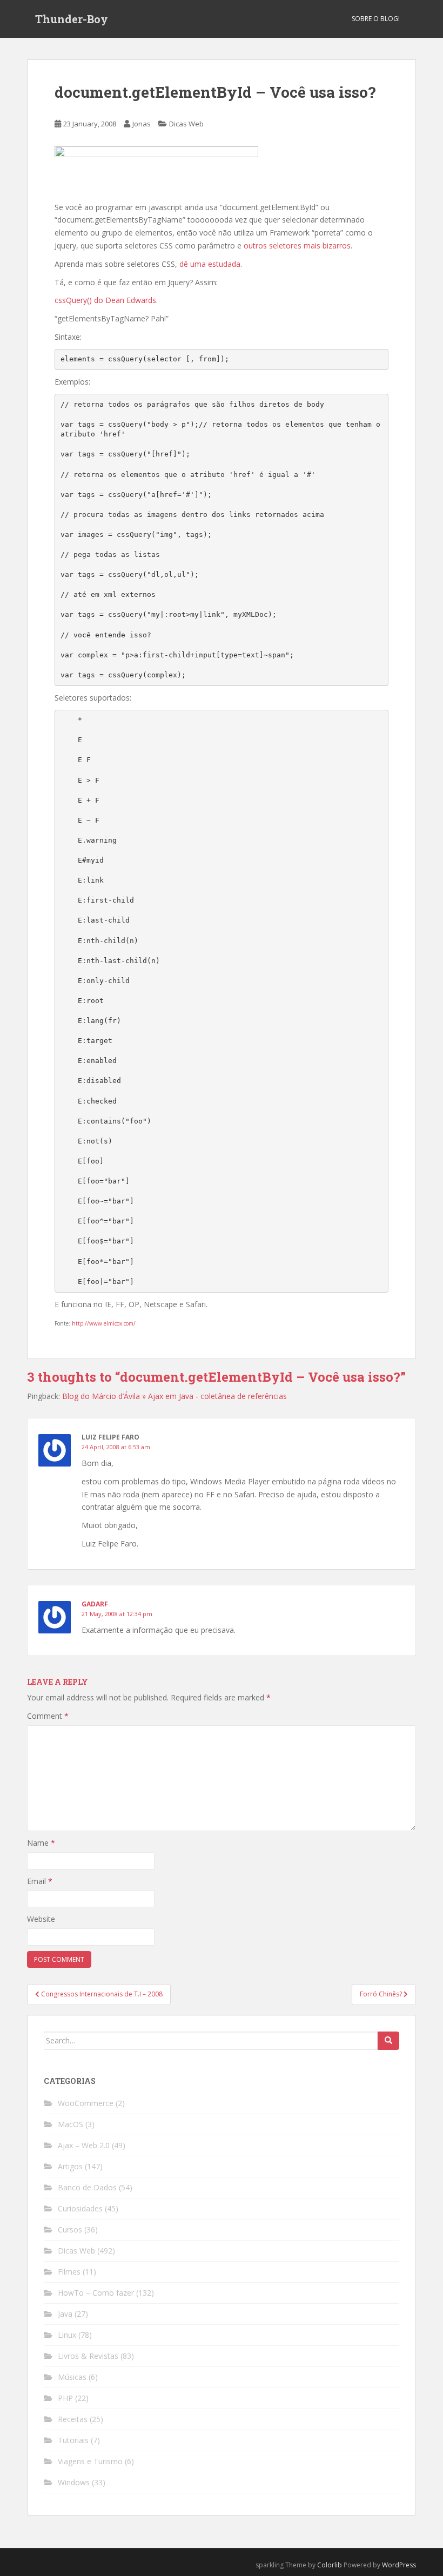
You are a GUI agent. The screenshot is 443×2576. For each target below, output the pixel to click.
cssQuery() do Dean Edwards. (106, 300)
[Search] (388, 2041)
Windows (74, 2482)
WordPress (399, 2565)
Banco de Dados (87, 2187)
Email (40, 1881)
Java (65, 2314)
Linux (67, 2335)
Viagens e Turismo (90, 2461)
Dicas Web (186, 124)
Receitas (73, 2419)
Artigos (70, 2166)
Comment (48, 1716)
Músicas (72, 2377)
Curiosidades (80, 2208)
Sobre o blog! (376, 19)
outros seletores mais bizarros (297, 246)
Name (41, 1843)
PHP (65, 2398)
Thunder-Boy (72, 19)
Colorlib (330, 2565)
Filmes (69, 2272)
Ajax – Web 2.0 (84, 2145)
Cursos (70, 2229)
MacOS (71, 2124)
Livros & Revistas (88, 2356)
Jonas (142, 124)
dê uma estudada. (211, 264)
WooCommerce (86, 2103)
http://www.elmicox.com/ (104, 1323)
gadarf (95, 1604)
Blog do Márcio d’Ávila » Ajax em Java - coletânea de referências (174, 1396)
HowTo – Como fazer (96, 2293)
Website (41, 1919)
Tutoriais (73, 2440)
